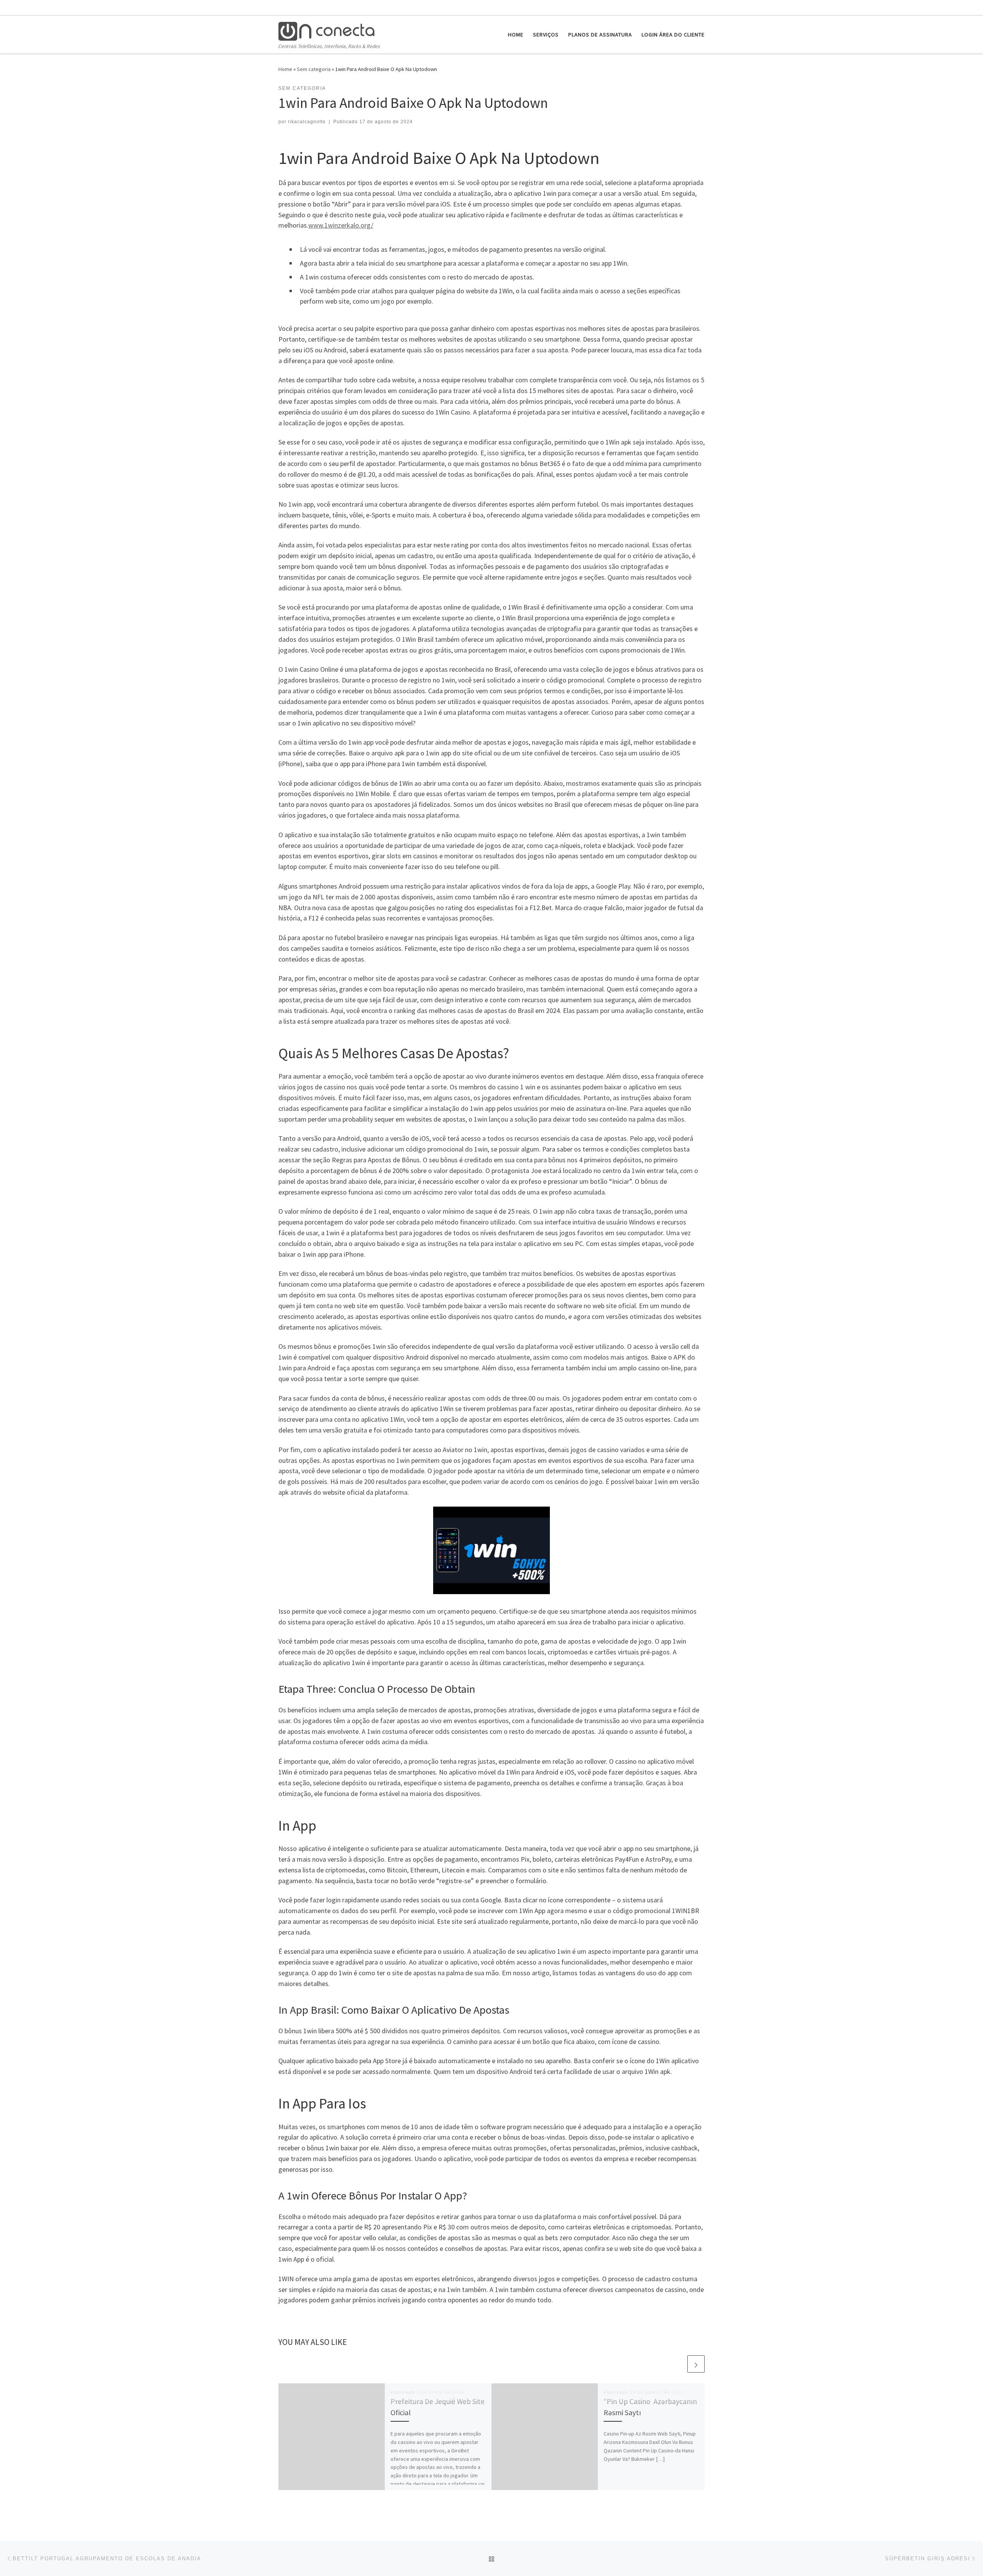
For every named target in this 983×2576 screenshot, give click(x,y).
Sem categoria (314, 69)
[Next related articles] (696, 2364)
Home (285, 69)
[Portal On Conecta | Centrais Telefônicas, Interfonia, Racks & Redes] (326, 30)
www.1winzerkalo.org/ (341, 225)
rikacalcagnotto (307, 122)
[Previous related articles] (678, 2364)
